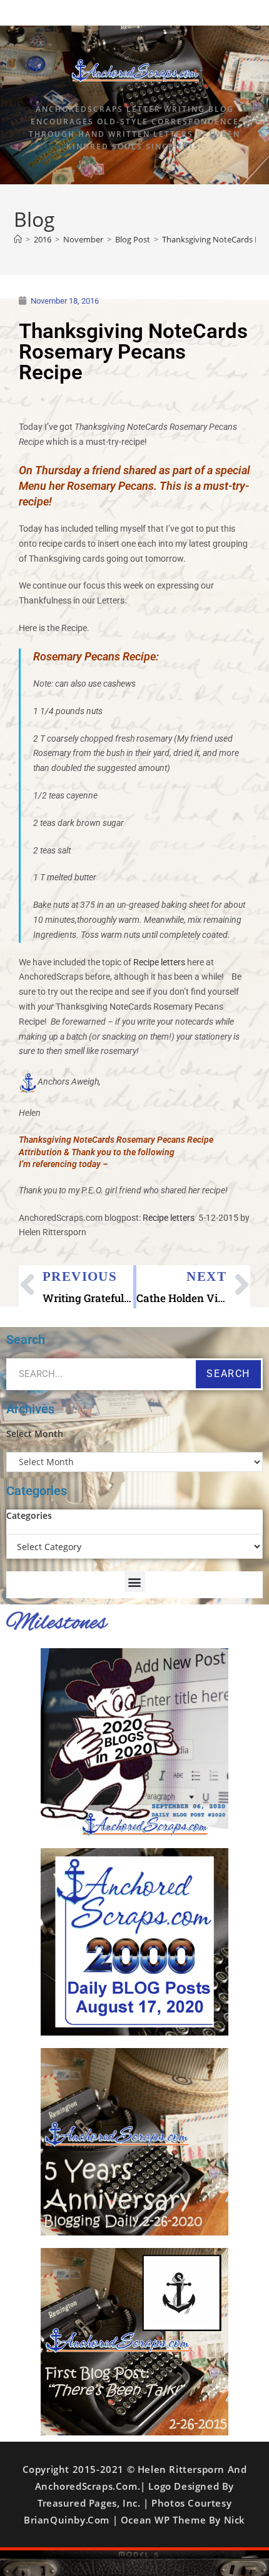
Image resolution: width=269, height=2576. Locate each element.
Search (228, 1374)
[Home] (18, 239)
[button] (135, 1582)
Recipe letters (159, 962)
